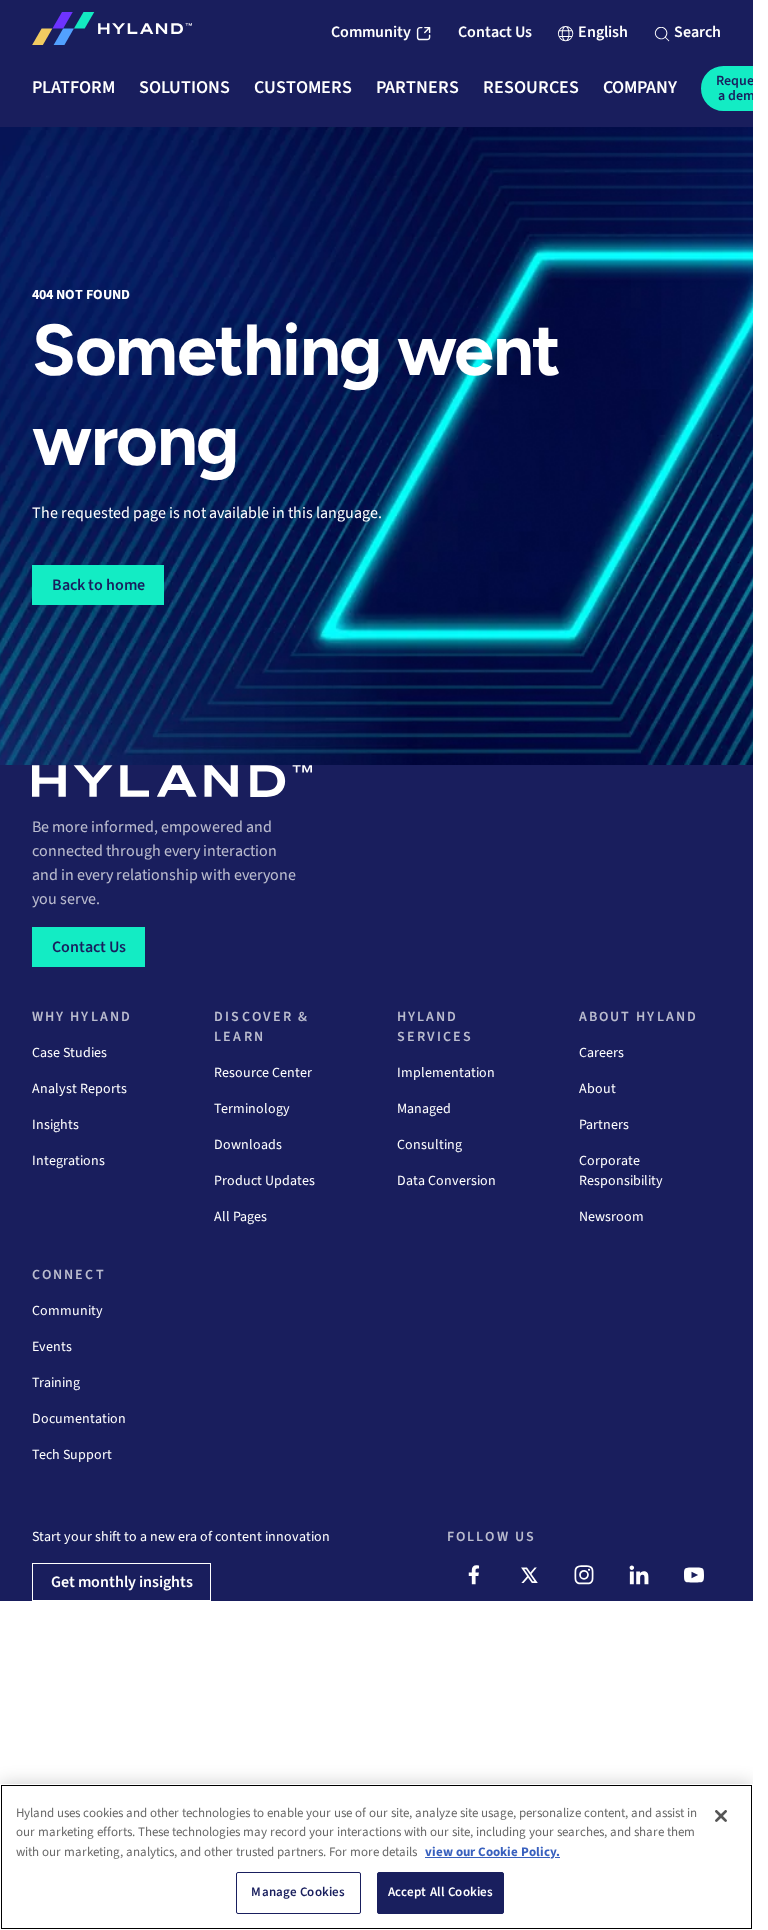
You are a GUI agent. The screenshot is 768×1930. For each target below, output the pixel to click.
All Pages (240, 1217)
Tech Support (72, 1455)
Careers (601, 1053)
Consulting (429, 1145)
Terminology (252, 1109)
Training (56, 1383)
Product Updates (264, 1181)
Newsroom (611, 1217)
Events (52, 1347)
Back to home (98, 585)
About (597, 1089)
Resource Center (263, 1073)
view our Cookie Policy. (492, 1852)
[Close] (721, 1816)
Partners (604, 1125)
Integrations (68, 1161)
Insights (55, 1125)
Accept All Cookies (440, 1892)
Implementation (446, 1073)
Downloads (248, 1145)
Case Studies (69, 1053)
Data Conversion (446, 1181)
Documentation (79, 1419)
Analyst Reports (79, 1089)
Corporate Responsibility (621, 1171)
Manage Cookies (298, 1892)
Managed (424, 1109)
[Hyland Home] (112, 33)
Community (67, 1311)
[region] (376, 1857)
